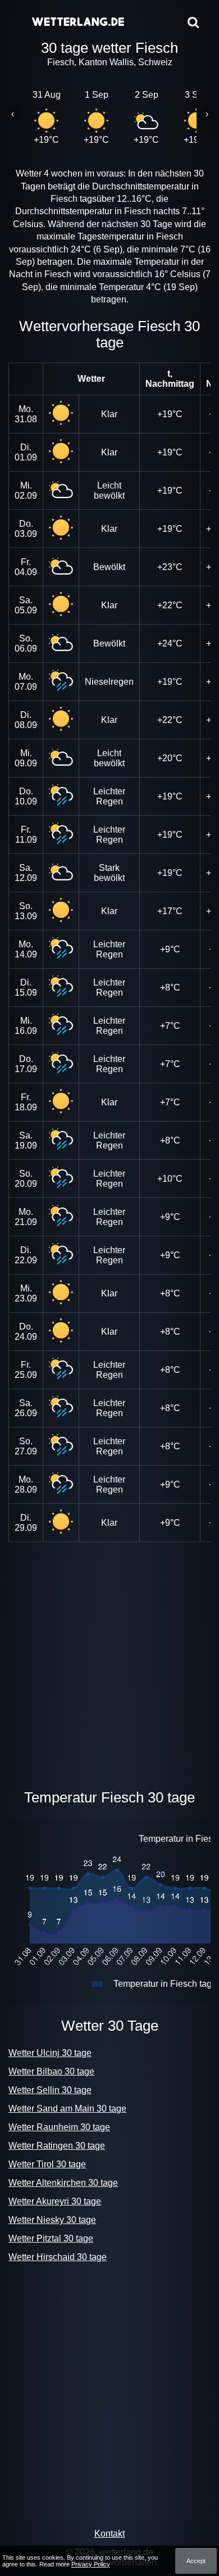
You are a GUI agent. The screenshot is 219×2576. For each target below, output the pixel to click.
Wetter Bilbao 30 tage (51, 2071)
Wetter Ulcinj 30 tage (50, 2053)
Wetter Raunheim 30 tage (59, 2127)
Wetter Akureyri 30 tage (55, 2201)
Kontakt (109, 2534)
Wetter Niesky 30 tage (52, 2220)
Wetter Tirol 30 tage (47, 2164)
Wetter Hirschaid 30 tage (58, 2257)
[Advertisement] (109, 1663)
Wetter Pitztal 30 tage (51, 2238)
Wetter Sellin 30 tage (50, 2090)
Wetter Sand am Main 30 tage (67, 2109)
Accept (196, 2561)
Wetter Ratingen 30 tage (57, 2146)
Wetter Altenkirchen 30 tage (63, 2183)
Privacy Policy (91, 2564)
